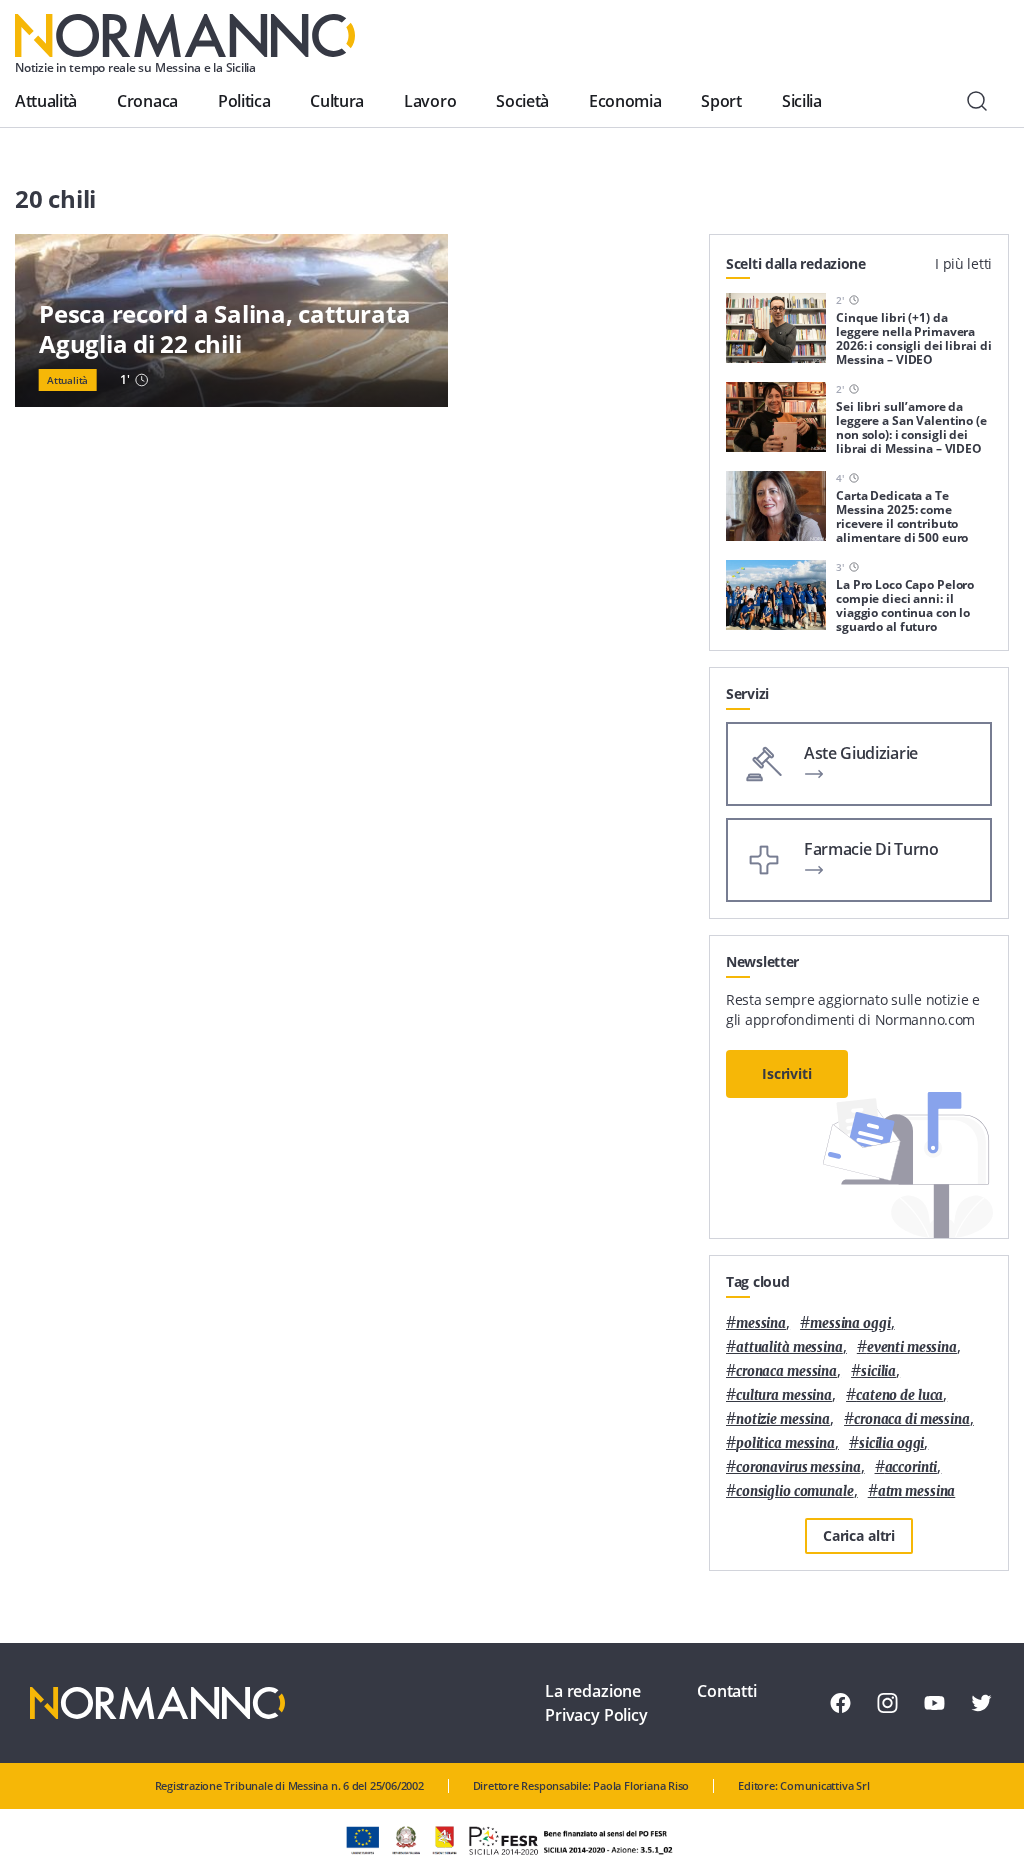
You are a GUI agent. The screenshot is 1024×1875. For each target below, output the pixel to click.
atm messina (917, 1491)
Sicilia (802, 101)
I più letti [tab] (963, 263)
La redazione (593, 1691)
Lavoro (430, 101)
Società (522, 101)
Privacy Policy (596, 1715)
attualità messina (789, 1347)
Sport (721, 101)
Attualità (46, 101)
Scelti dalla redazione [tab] (796, 263)
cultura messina (784, 1395)
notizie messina (783, 1419)
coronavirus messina (798, 1467)
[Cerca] (977, 101)
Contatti (727, 1691)
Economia (625, 101)
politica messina (785, 1443)
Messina (761, 1323)
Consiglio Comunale (795, 1491)
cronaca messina (786, 1371)
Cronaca (147, 101)
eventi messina (912, 1347)
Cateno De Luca (899, 1395)
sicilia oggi (891, 1443)
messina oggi (850, 1323)
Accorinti (911, 1467)
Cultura (337, 101)
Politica (244, 101)
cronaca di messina (912, 1419)
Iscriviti (787, 1073)
